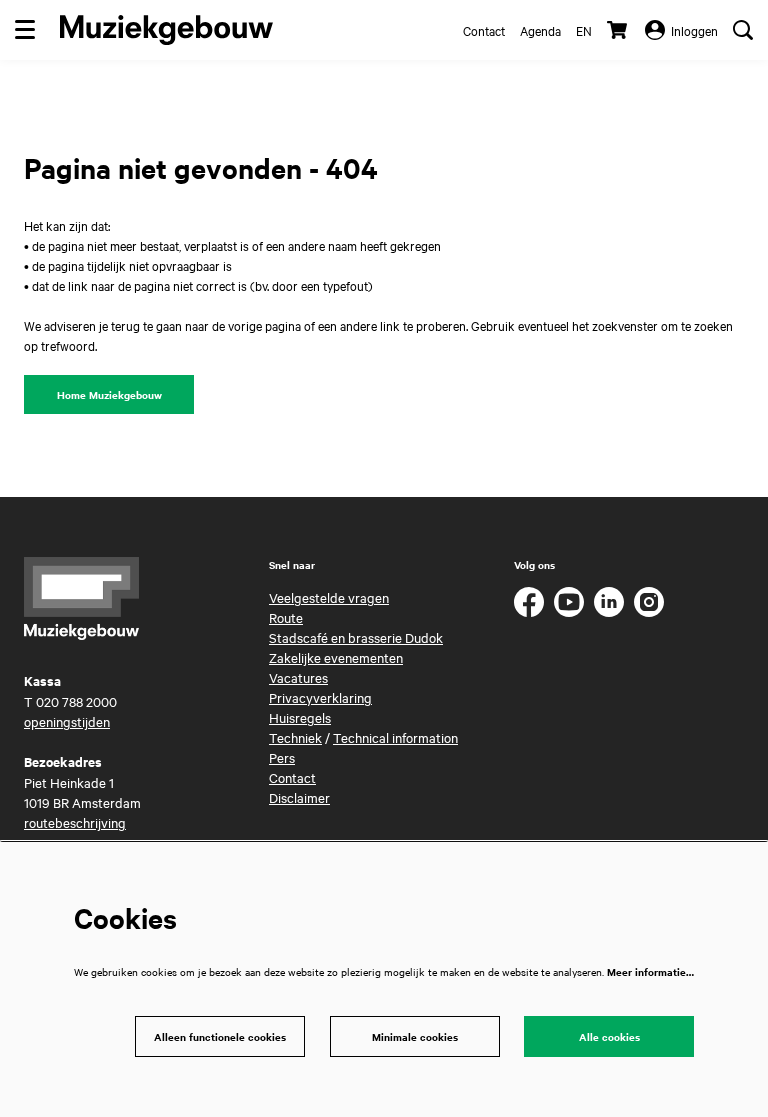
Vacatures (298, 677)
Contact (484, 30)
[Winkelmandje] (618, 30)
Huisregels (300, 717)
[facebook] (529, 602)
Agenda (540, 30)
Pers (282, 757)
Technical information (395, 737)
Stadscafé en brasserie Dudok (356, 637)
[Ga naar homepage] (166, 30)
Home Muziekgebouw (109, 394)
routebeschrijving (75, 822)
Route (286, 617)
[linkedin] (609, 602)
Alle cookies (609, 1036)
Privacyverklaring (320, 697)
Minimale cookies (415, 1036)
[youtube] (569, 602)
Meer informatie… (650, 971)
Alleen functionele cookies (220, 1036)
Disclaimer (299, 797)
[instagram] (649, 602)
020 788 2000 (76, 701)
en (584, 30)
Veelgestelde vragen (329, 597)
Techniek (295, 737)
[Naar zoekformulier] (743, 30)
